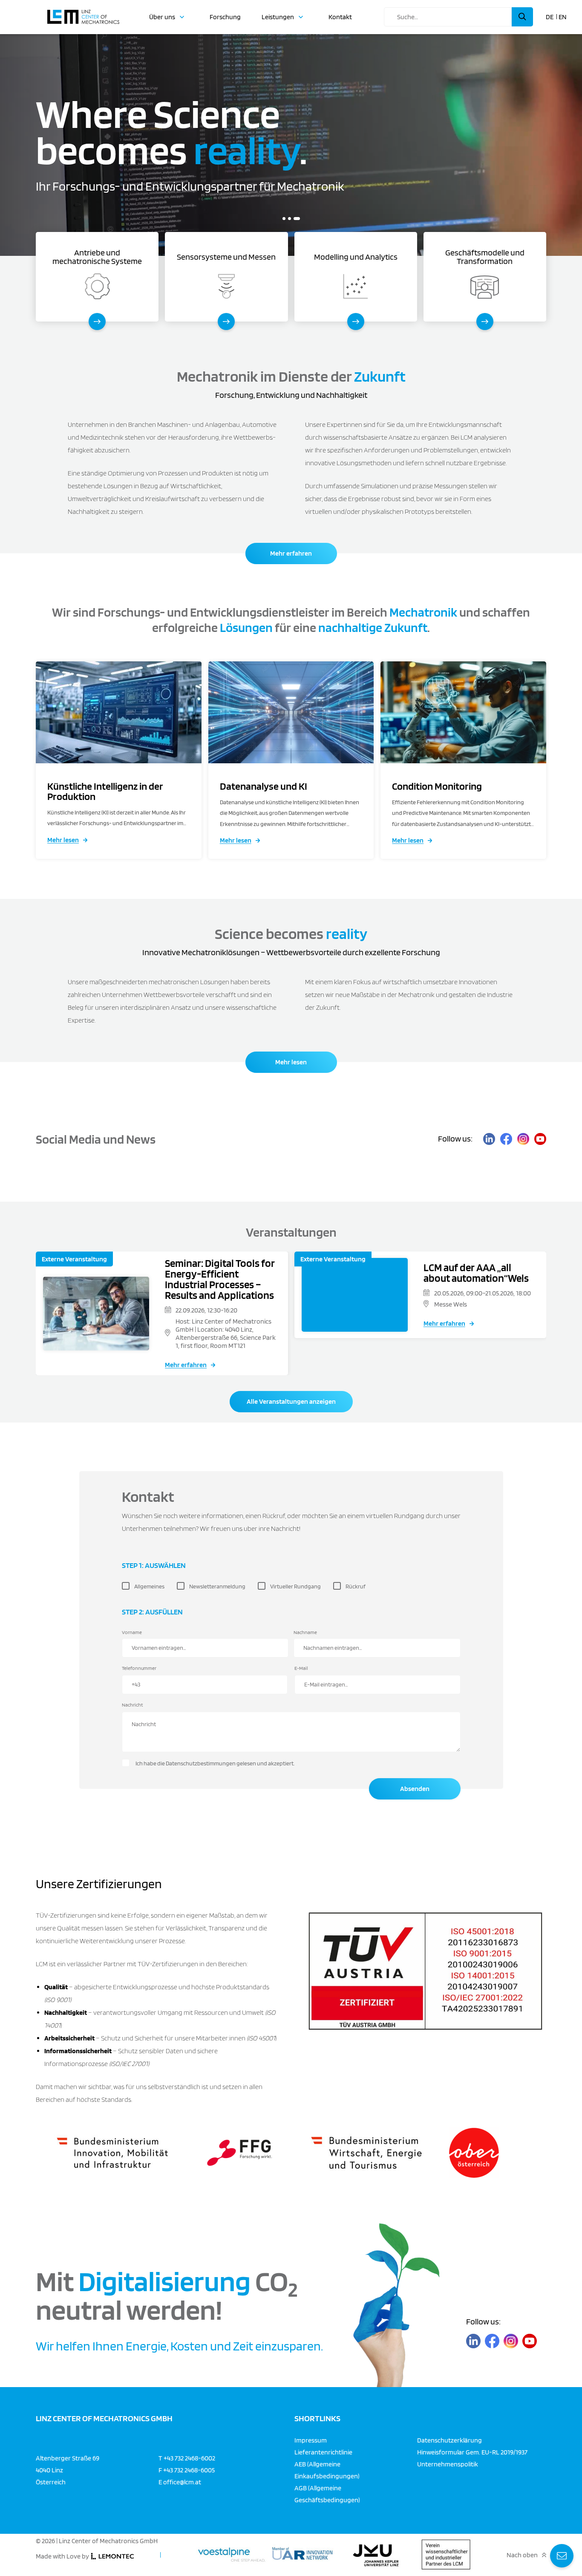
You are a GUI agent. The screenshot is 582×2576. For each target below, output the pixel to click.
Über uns (162, 17)
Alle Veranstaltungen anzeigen (291, 1401)
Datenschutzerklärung (449, 2440)
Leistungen (278, 17)
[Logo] (83, 13)
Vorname (132, 1632)
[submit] (522, 17)
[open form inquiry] (562, 2556)
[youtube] (540, 1139)
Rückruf (356, 1586)
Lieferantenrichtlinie (323, 2452)
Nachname (305, 1632)
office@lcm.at (182, 2482)
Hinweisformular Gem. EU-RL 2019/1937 (472, 2452)
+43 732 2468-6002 (189, 2458)
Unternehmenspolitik (448, 2464)
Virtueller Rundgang (295, 1586)
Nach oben (522, 2555)
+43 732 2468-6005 (189, 2470)
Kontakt (340, 17)
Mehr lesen (63, 840)
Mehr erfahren (291, 553)
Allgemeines (149, 1586)
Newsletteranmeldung (217, 1586)
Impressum (311, 2440)
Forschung (225, 17)
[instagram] (523, 1139)
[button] (286, 219)
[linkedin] (489, 1139)
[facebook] (506, 1139)
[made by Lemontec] (112, 2556)
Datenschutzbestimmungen (201, 1763)
